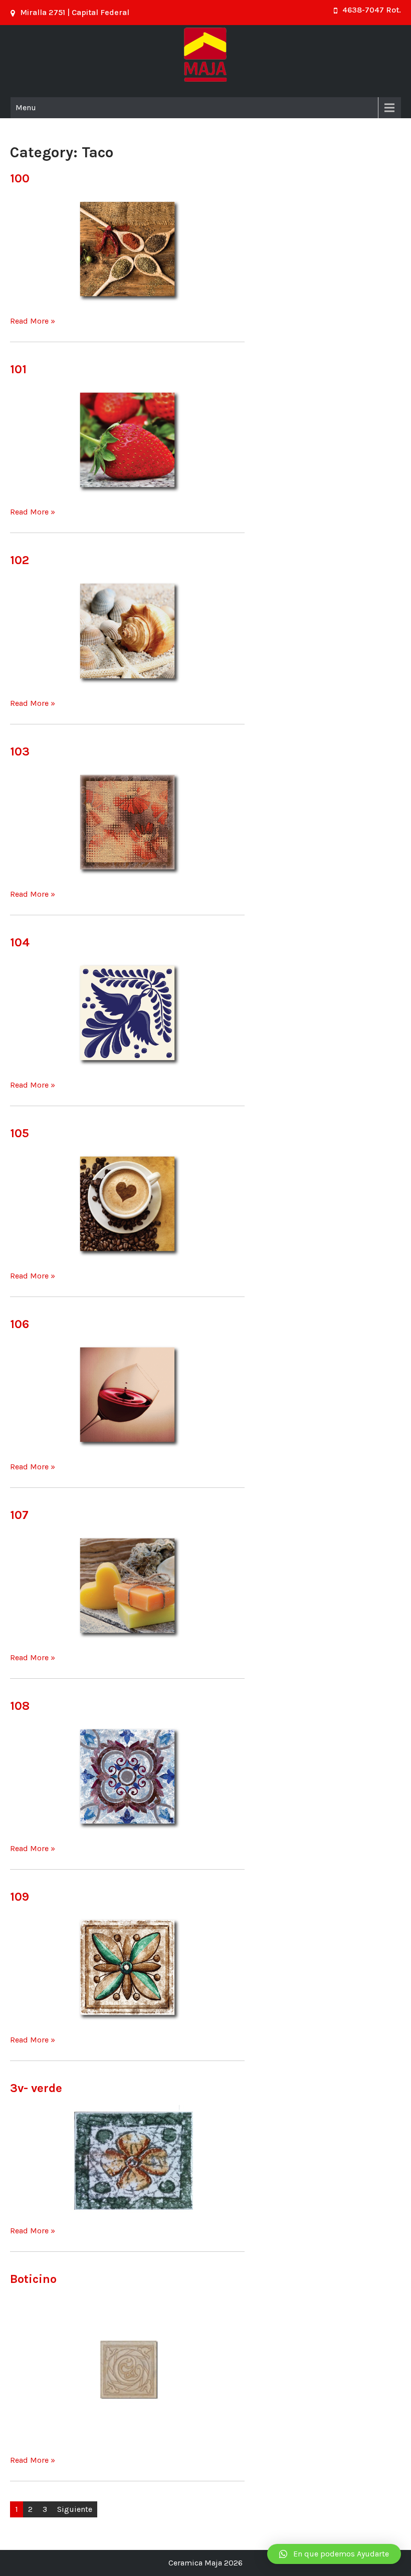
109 (20, 1897)
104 (20, 942)
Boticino (33, 2279)
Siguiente (75, 2509)
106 (20, 1324)
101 (18, 369)
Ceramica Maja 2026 (205, 2563)
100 (20, 178)
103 (20, 751)
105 (20, 1133)
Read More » (33, 321)
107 (19, 1515)
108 (20, 1706)
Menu (26, 107)
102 (20, 560)
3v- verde (36, 2088)
